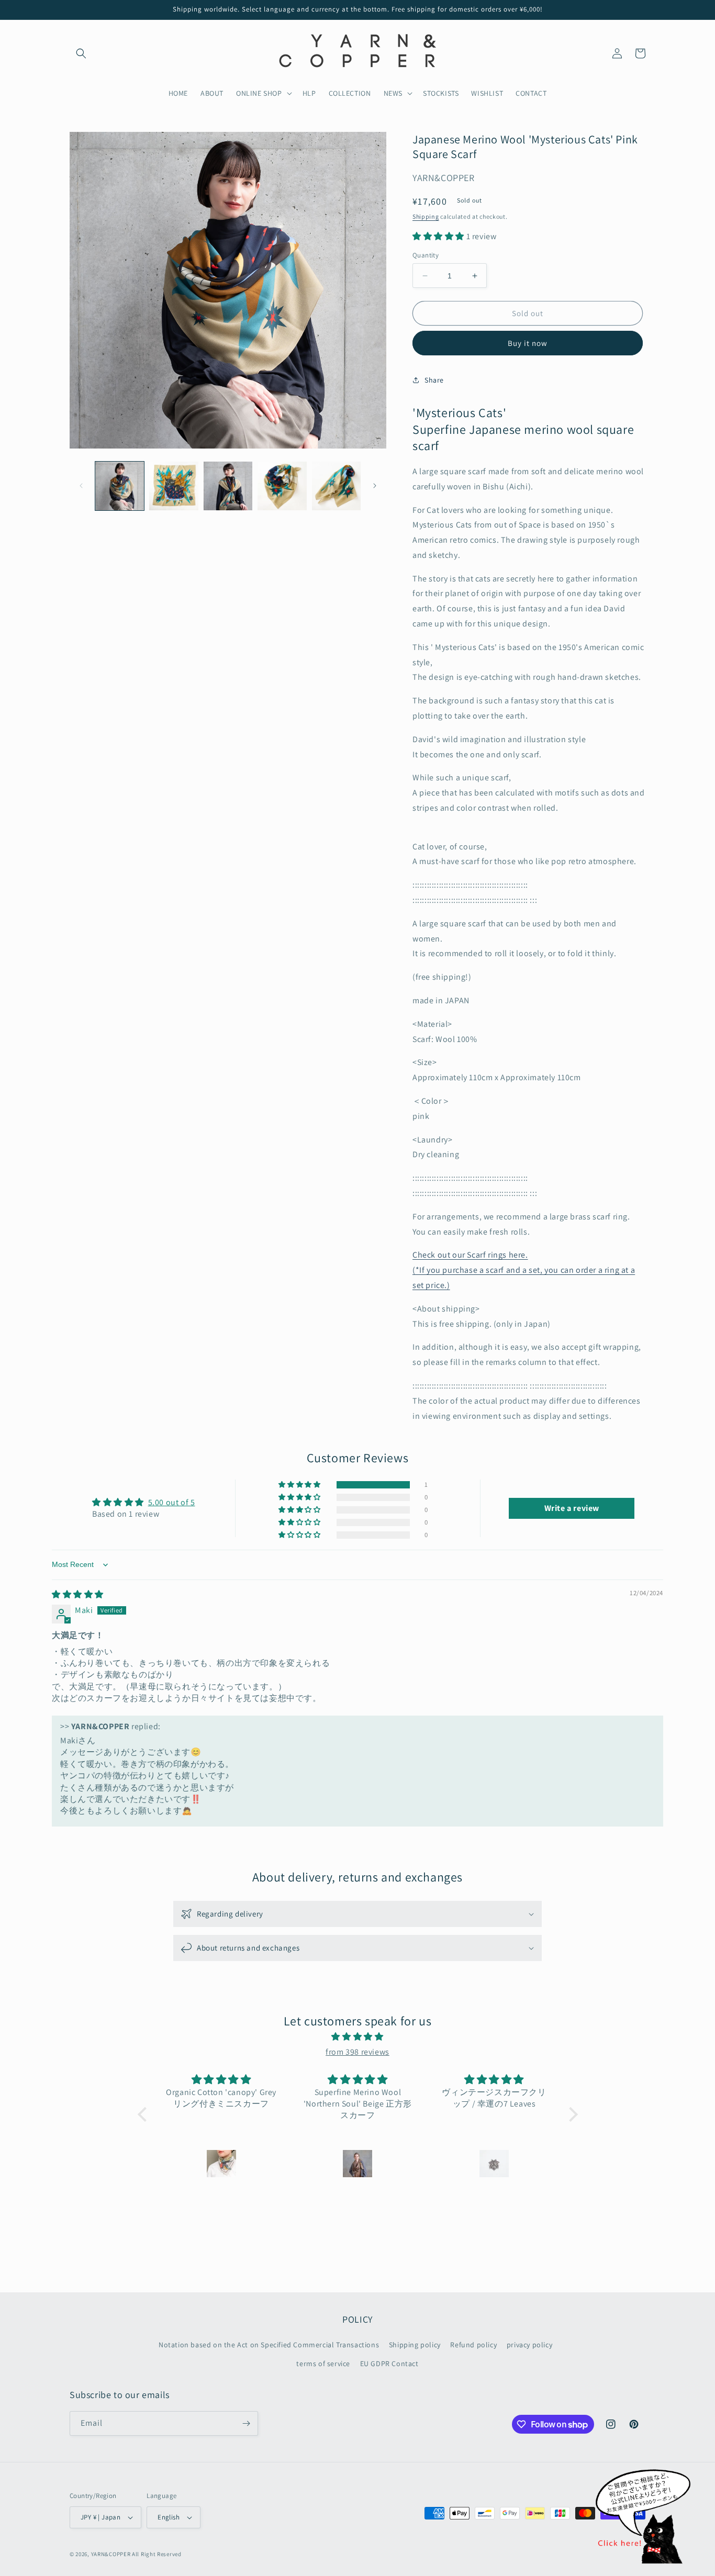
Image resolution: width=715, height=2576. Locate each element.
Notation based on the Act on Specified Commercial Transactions (269, 2345)
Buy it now (528, 343)
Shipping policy (415, 2345)
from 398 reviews (357, 2052)
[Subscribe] (246, 2423)
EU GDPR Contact (389, 2364)
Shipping (426, 216)
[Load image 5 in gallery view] (336, 486)
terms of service (323, 2364)
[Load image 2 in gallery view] (174, 486)
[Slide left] (81, 486)
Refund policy (473, 2345)
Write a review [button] (572, 1508)
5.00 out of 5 (172, 1502)
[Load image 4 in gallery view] (282, 486)
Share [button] (434, 380)
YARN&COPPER (111, 2554)
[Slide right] (375, 486)
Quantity (426, 255)
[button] (81, 53)
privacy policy (529, 2345)
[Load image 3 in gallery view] (228, 486)
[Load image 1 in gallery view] (120, 486)
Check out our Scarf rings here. (470, 1255)
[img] (78, 1594)
